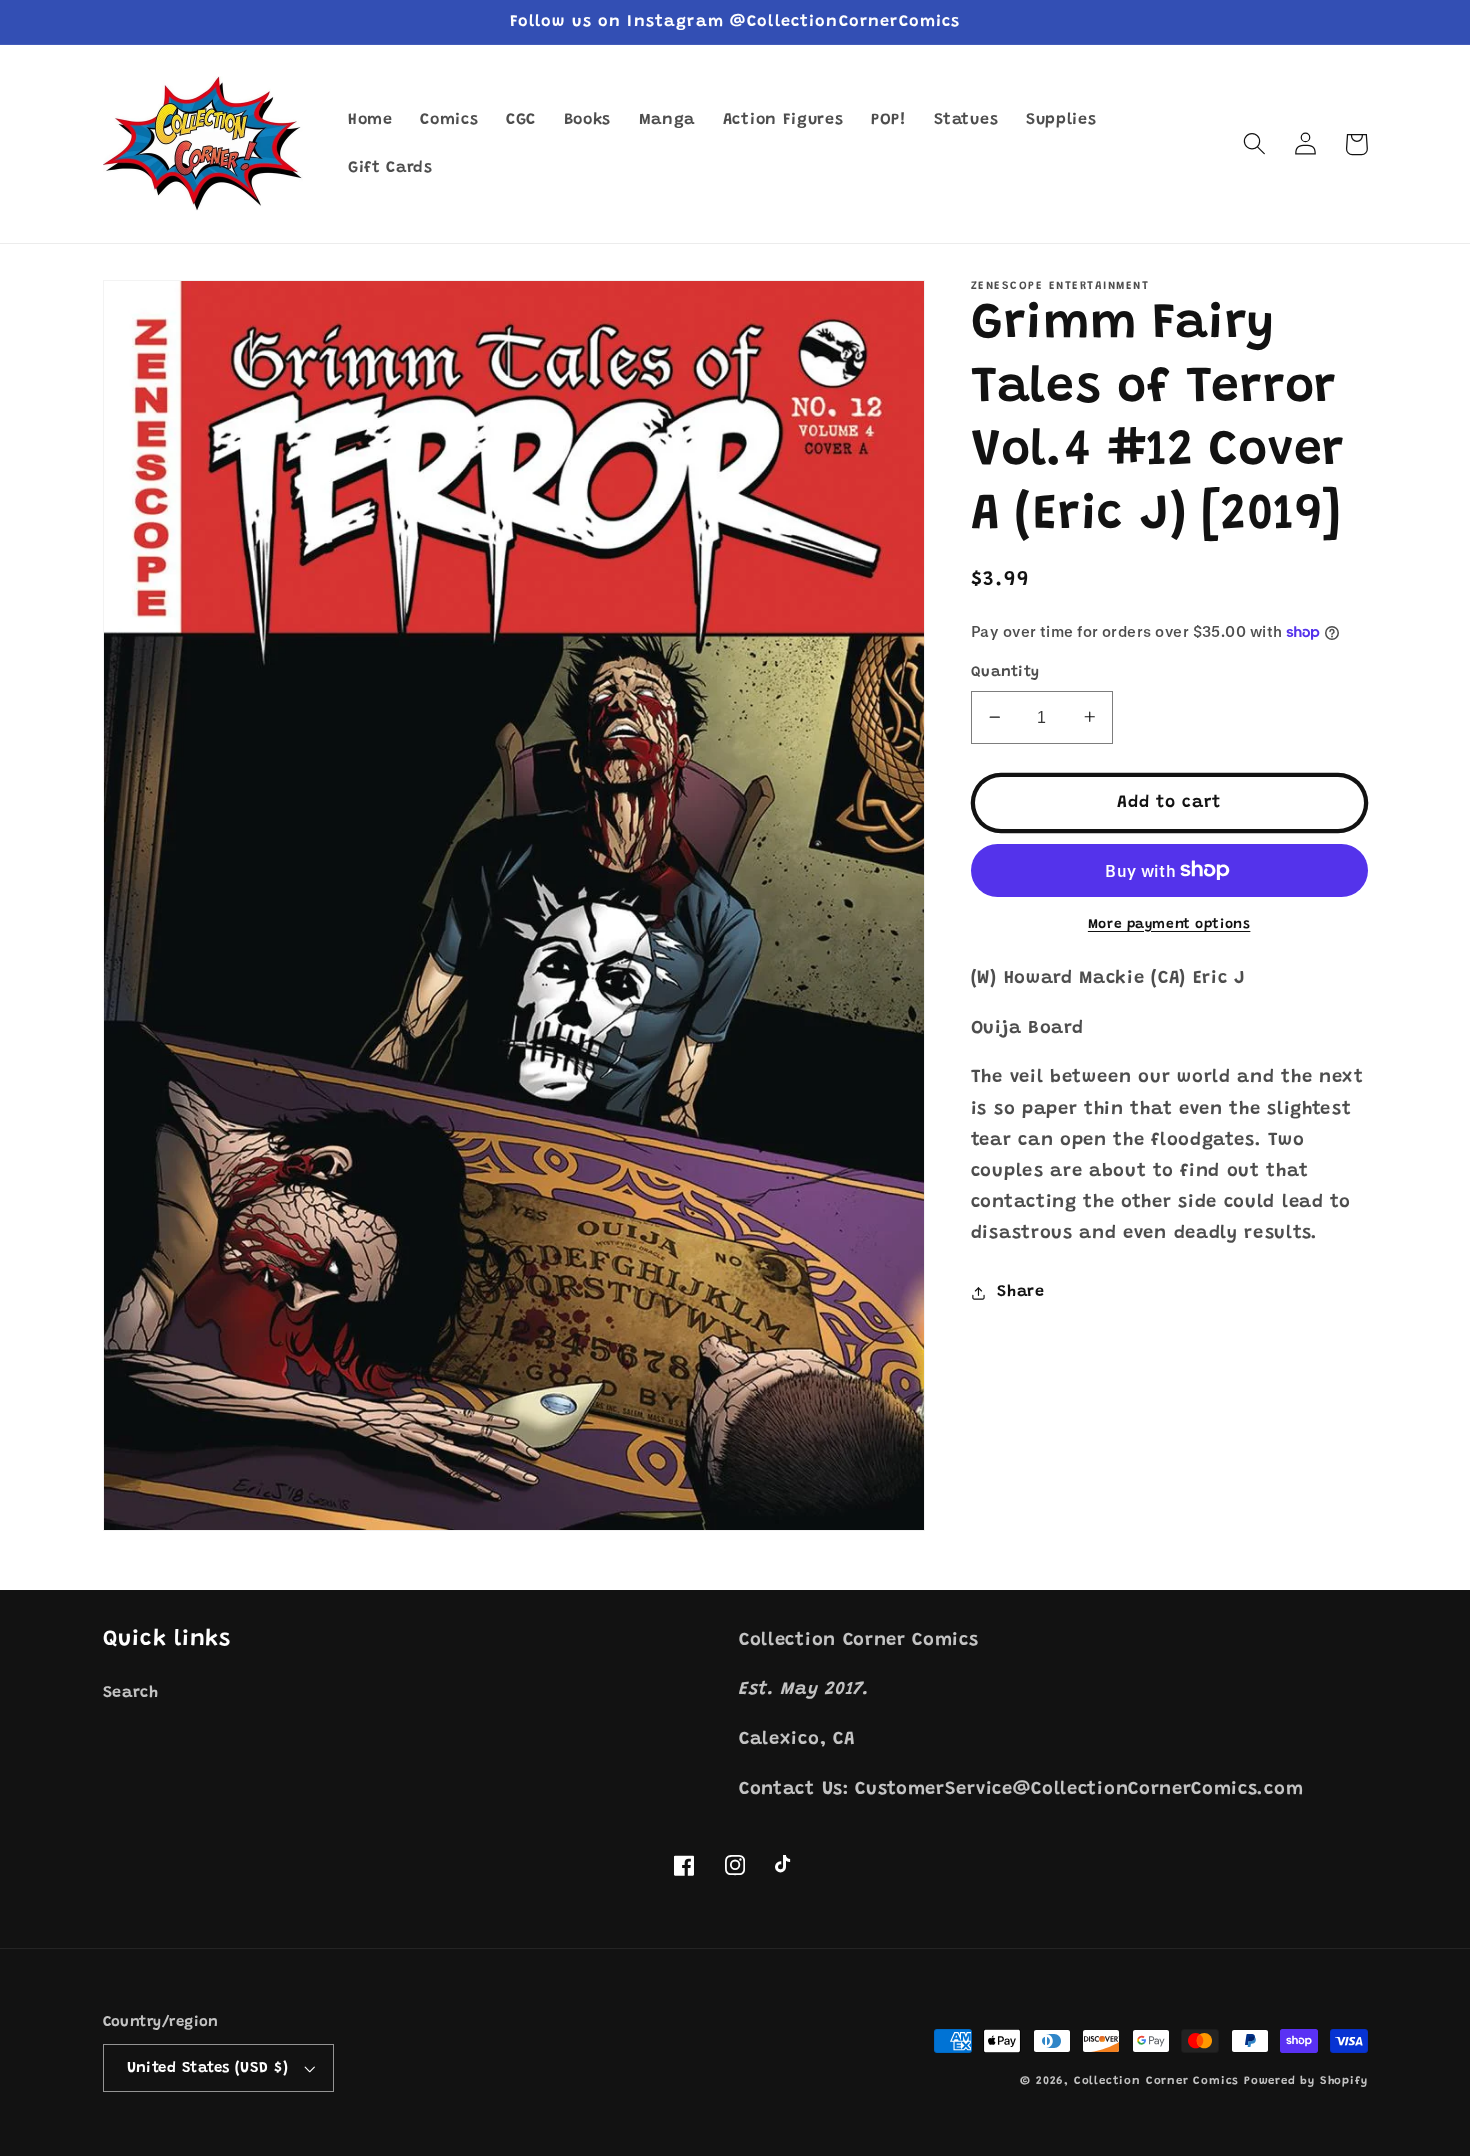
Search (131, 1693)
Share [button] (1020, 1292)
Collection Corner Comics (1156, 2081)
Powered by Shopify (1306, 2081)
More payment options (1169, 924)
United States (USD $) (208, 2068)
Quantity (1005, 672)
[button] (1255, 144)
